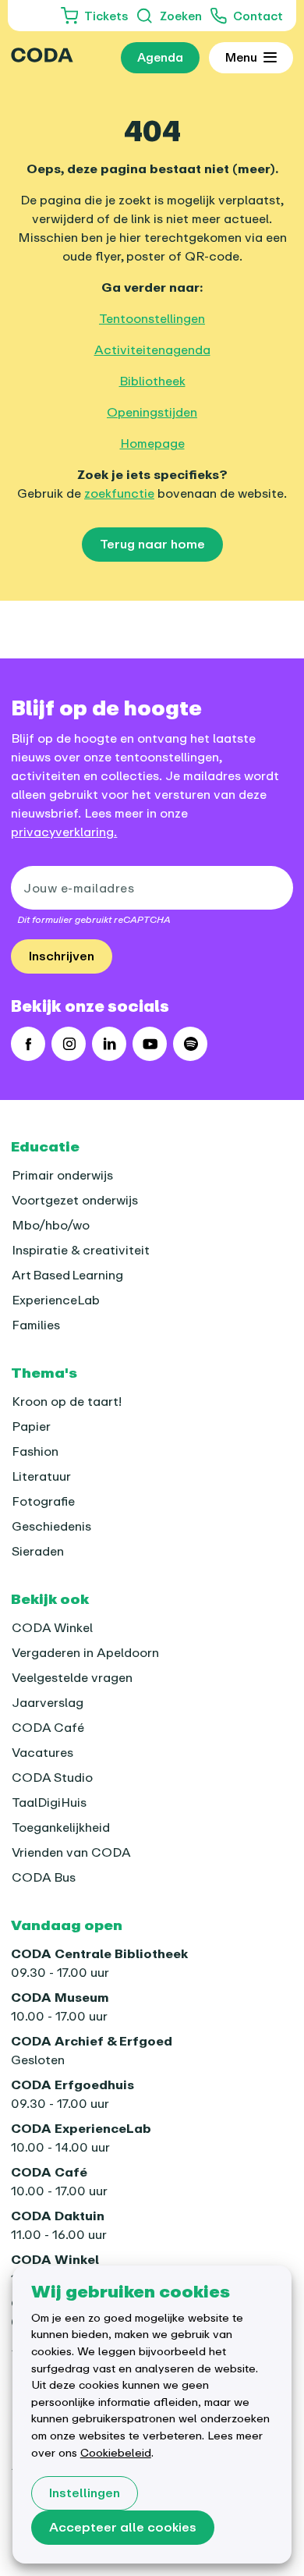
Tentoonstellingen (152, 318)
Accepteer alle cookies (123, 2527)
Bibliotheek (152, 381)
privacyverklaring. (64, 832)
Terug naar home (152, 544)
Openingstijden (152, 412)
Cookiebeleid (116, 2452)
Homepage (152, 443)
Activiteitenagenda (152, 349)
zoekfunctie (119, 493)
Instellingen (85, 2493)
